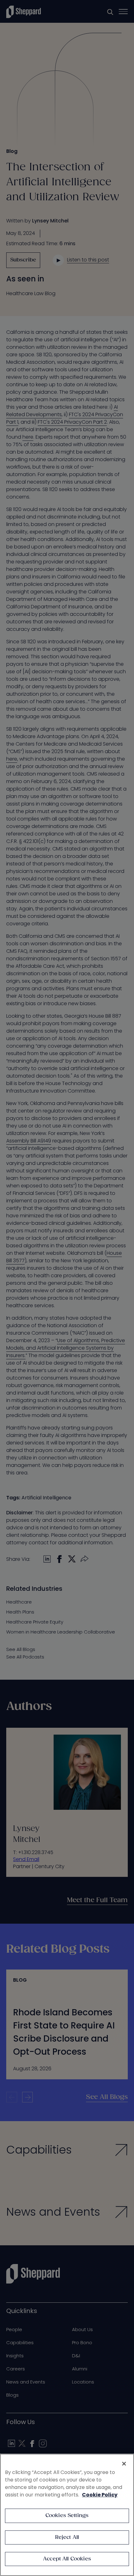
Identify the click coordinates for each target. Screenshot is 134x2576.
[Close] (124, 2464)
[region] (67, 2515)
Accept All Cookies (67, 2559)
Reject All (67, 2537)
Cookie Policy (100, 2495)
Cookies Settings (67, 2516)
